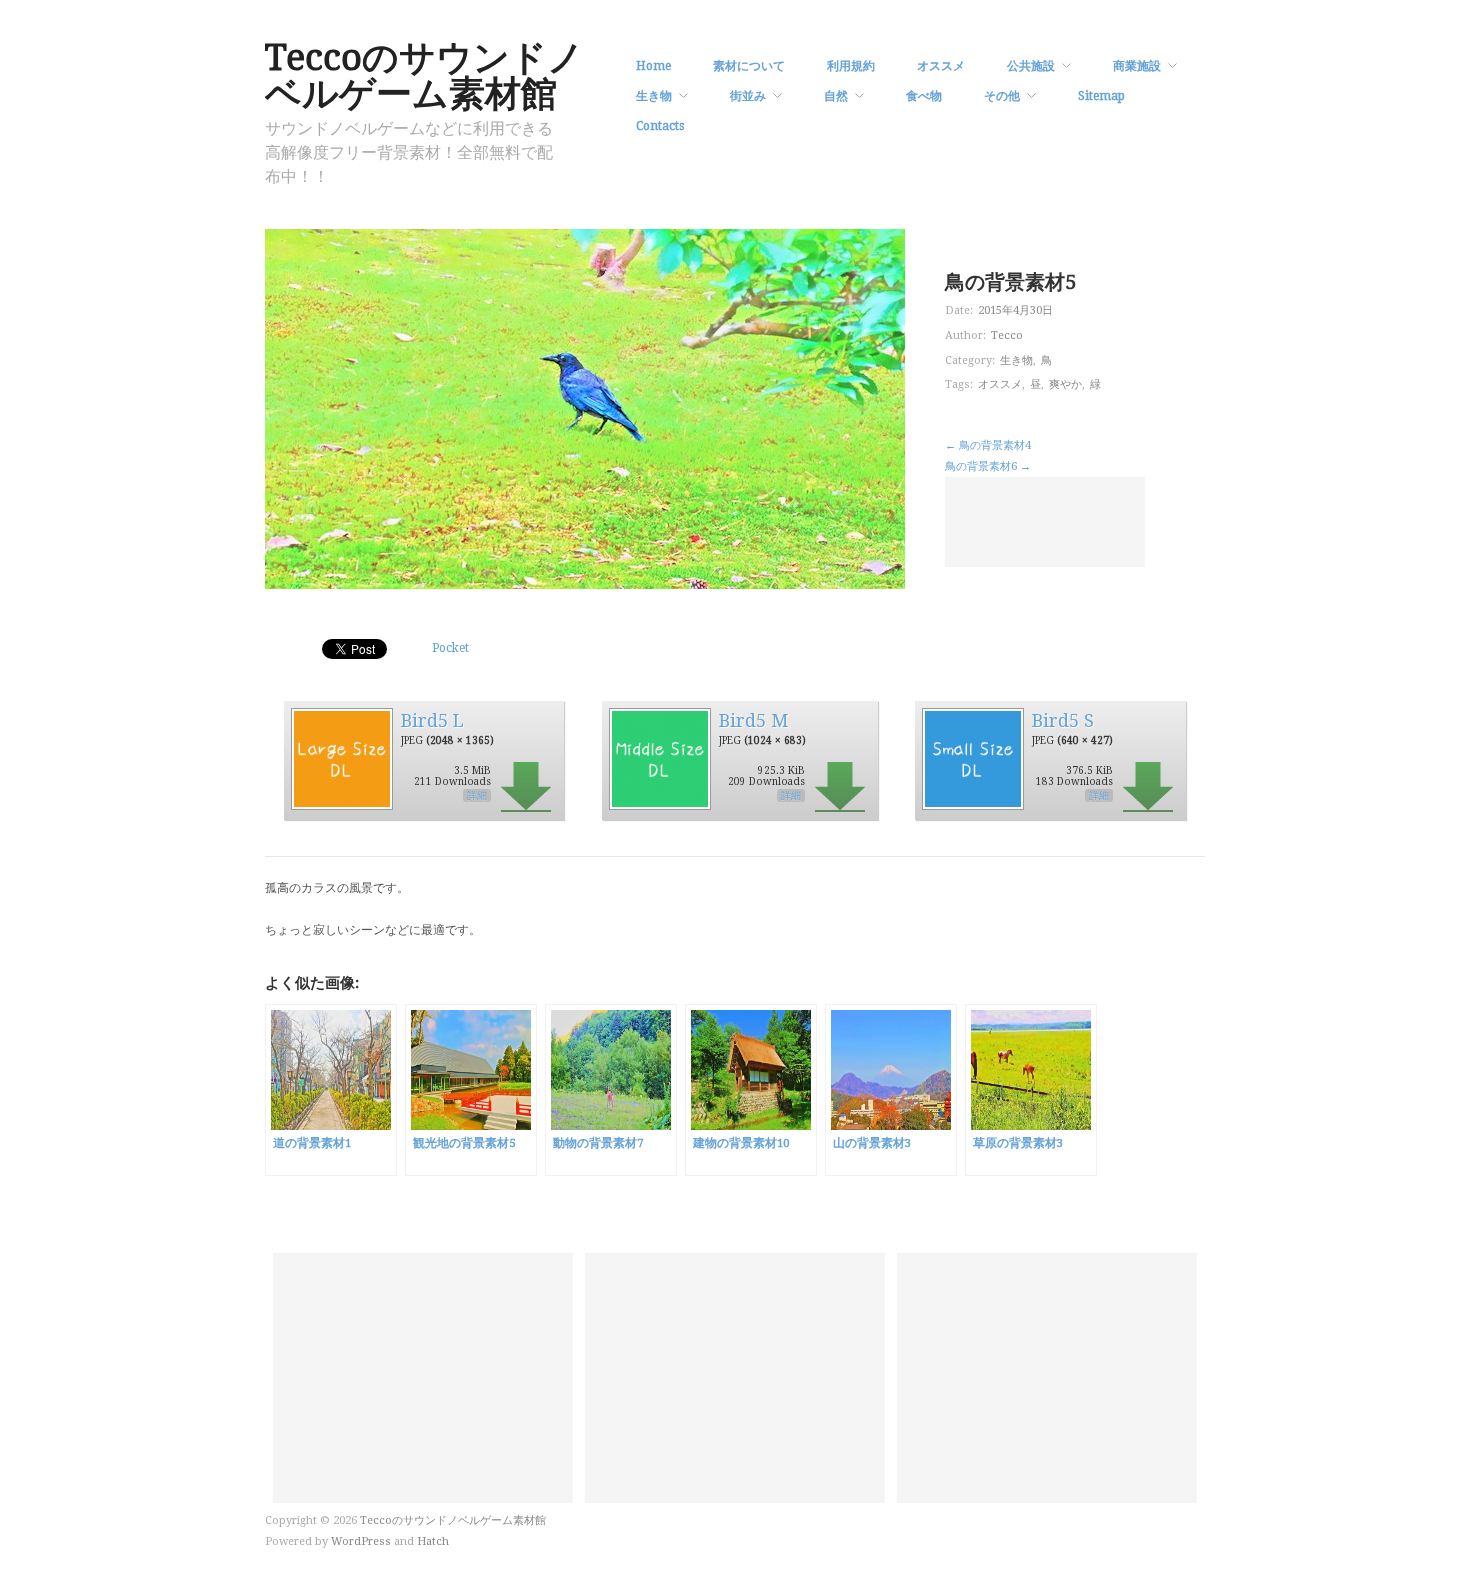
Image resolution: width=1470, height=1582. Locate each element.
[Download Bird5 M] (659, 758)
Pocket (450, 648)
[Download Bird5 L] (341, 758)
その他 (1002, 96)
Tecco (1007, 335)
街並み (748, 96)
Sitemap (1101, 96)
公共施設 (1031, 66)
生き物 (654, 96)
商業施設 (1137, 66)
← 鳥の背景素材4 (988, 445)
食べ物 (924, 96)
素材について (749, 66)
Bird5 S (1063, 720)
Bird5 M (753, 720)
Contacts (660, 126)
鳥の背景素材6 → (988, 466)
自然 (836, 96)
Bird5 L (432, 720)
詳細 (477, 795)
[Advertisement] (1045, 522)
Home (653, 66)
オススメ (941, 66)
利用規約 (851, 66)
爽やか (1065, 384)
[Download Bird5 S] (972, 758)
